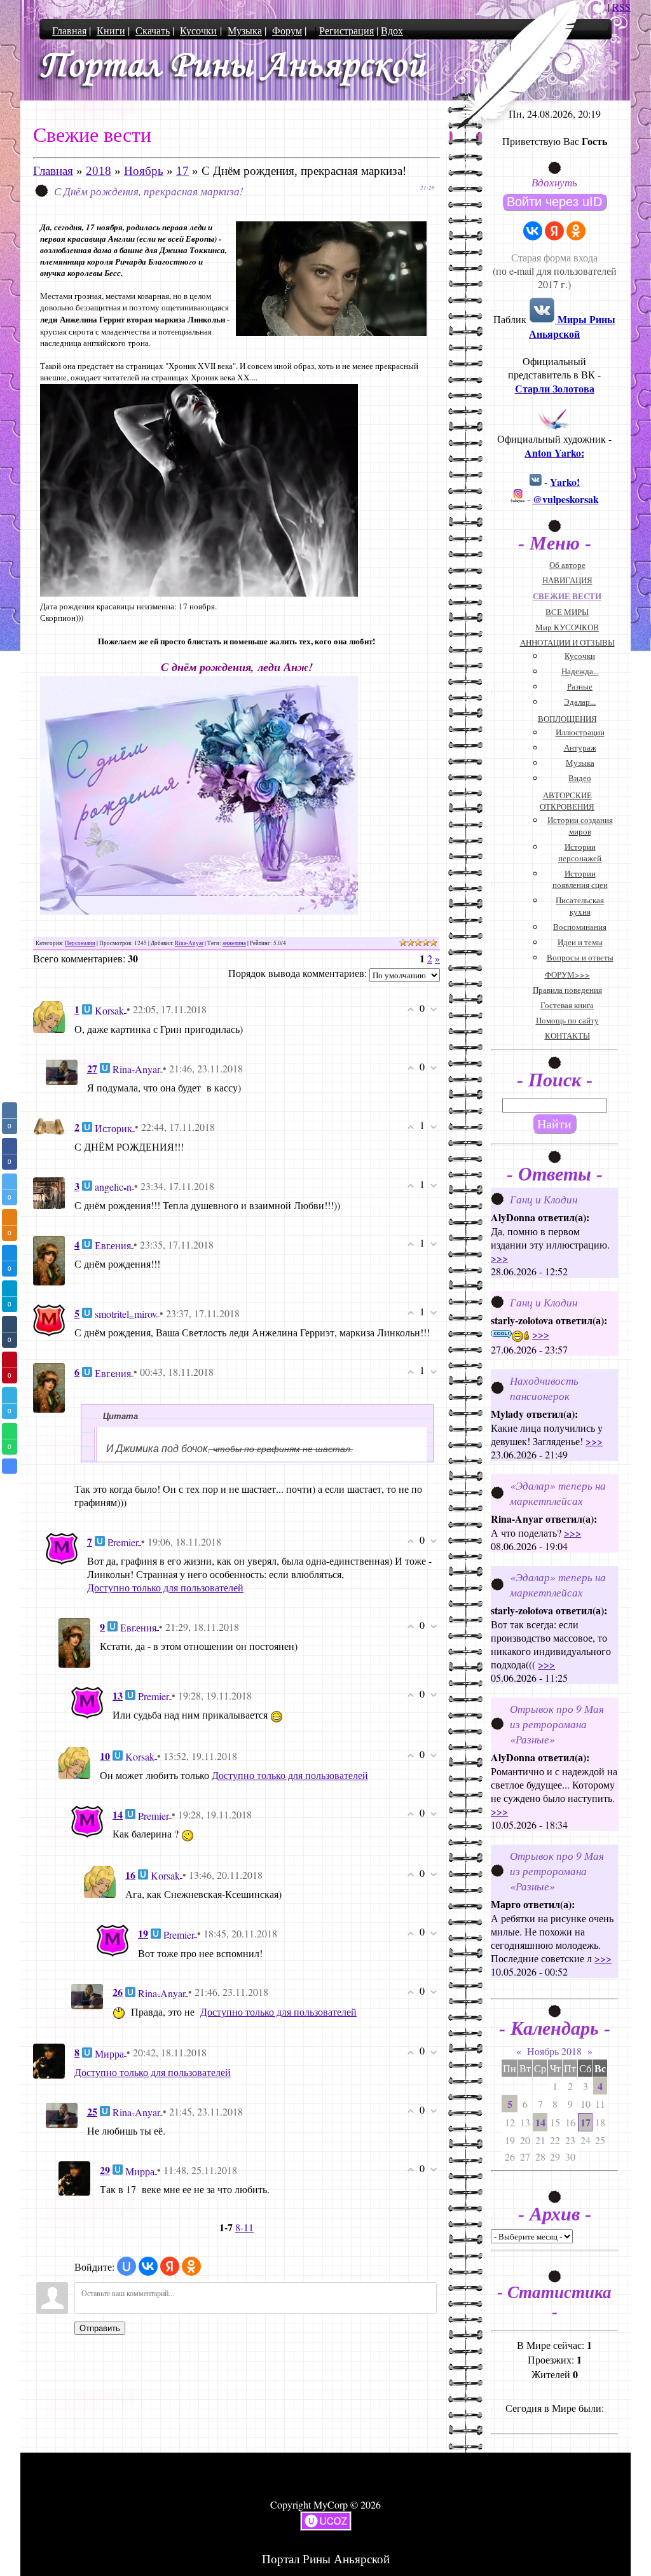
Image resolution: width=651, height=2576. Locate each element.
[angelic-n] (49, 1191)
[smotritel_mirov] (49, 1319)
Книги (111, 30)
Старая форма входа (554, 257)
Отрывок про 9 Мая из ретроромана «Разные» (557, 1724)
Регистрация (346, 30)
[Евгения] (49, 1259)
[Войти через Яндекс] (170, 2266)
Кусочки (198, 30)
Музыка (245, 30)
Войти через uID (554, 202)
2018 (99, 171)
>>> (499, 1258)
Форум (287, 30)
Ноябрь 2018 (554, 2051)
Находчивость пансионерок (544, 1388)
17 (182, 171)
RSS (621, 7)
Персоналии (80, 943)
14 (540, 2122)
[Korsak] (49, 1015)
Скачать (153, 30)
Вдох (392, 30)
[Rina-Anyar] (62, 1071)
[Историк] (49, 1125)
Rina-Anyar (189, 943)
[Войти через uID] (127, 2266)
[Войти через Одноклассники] (191, 2266)
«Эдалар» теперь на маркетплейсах (558, 1493)
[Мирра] (49, 2059)
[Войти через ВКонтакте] (148, 2266)
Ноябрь (144, 171)
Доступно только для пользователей (165, 1587)
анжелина (234, 943)
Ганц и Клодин (544, 1199)
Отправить (100, 2328)
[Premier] (62, 1547)
